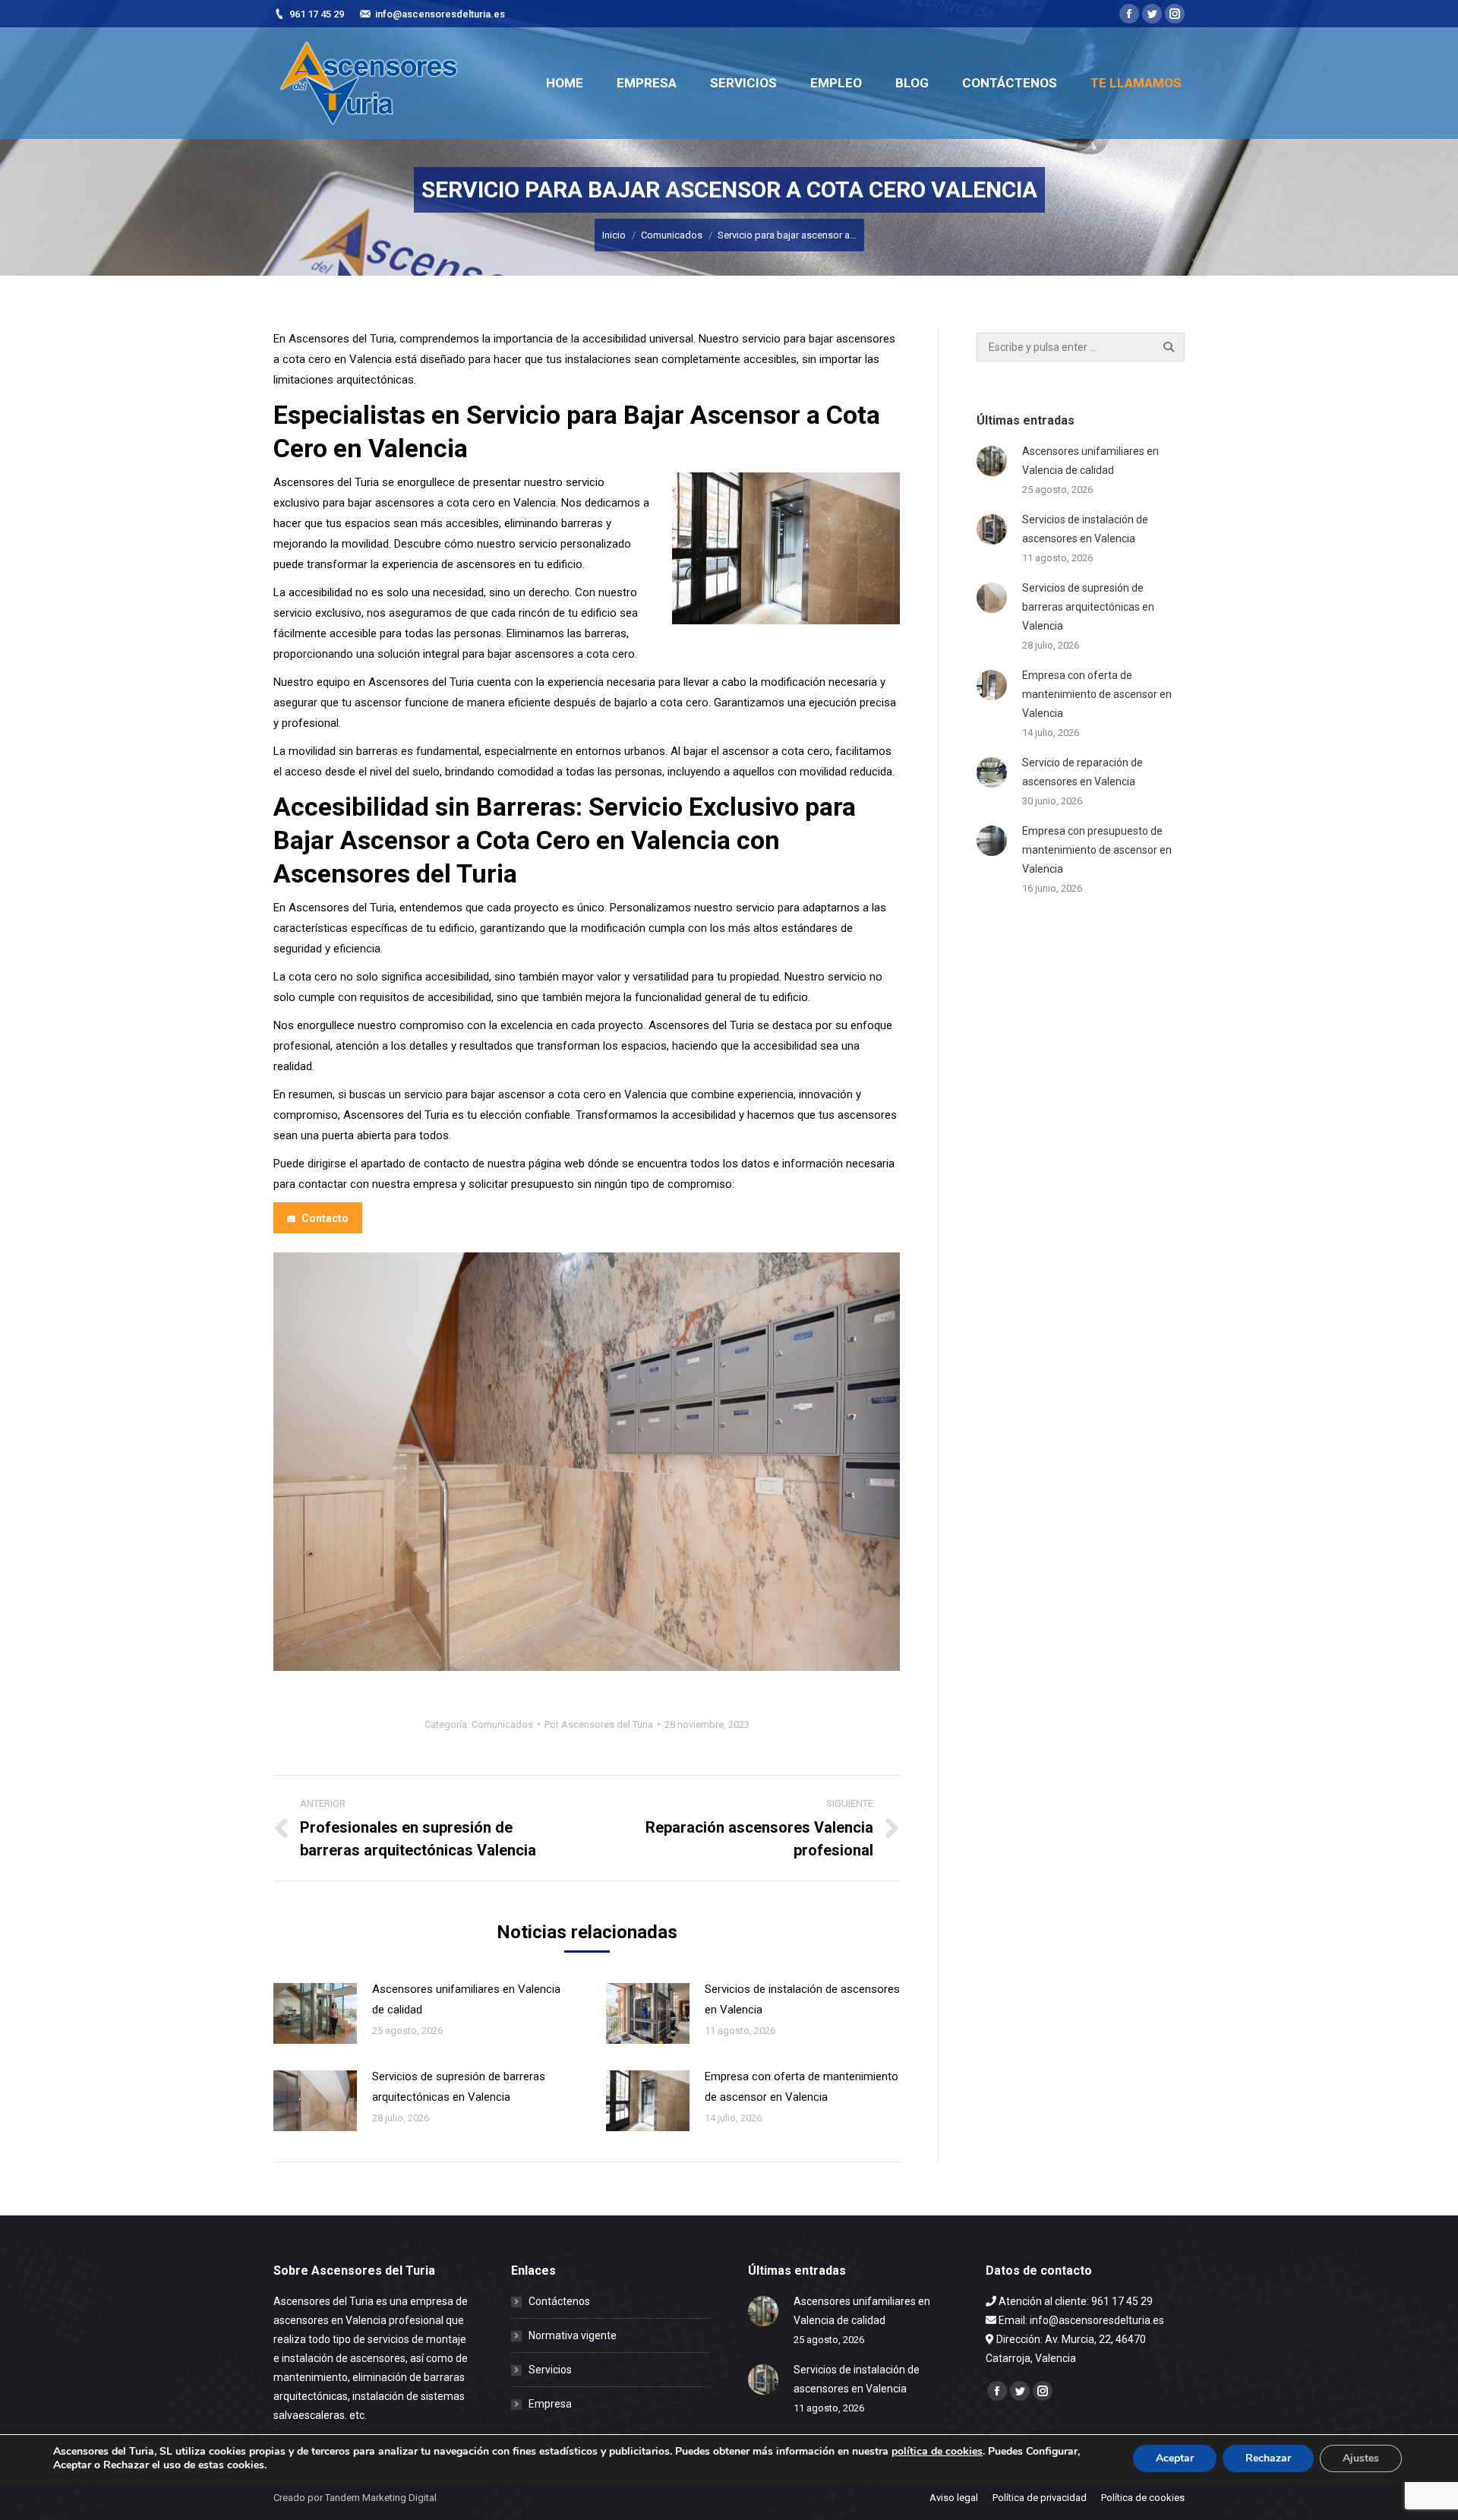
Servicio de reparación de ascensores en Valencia (1082, 772)
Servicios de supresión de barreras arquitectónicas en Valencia (459, 2087)
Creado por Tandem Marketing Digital (355, 2498)
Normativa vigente (573, 2335)
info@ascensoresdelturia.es (440, 14)
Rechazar (1268, 2458)
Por (599, 1724)
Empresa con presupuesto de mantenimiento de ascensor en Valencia (1097, 850)
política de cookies (937, 2451)
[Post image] (315, 2013)
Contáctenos (559, 2301)
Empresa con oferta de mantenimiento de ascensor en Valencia (802, 2087)
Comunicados (672, 235)
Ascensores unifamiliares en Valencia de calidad (466, 1999)
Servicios (550, 2370)
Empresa (550, 2404)
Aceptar (1175, 2458)
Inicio (614, 235)
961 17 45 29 (317, 14)
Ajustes (1361, 2458)
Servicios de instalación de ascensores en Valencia (802, 1999)
